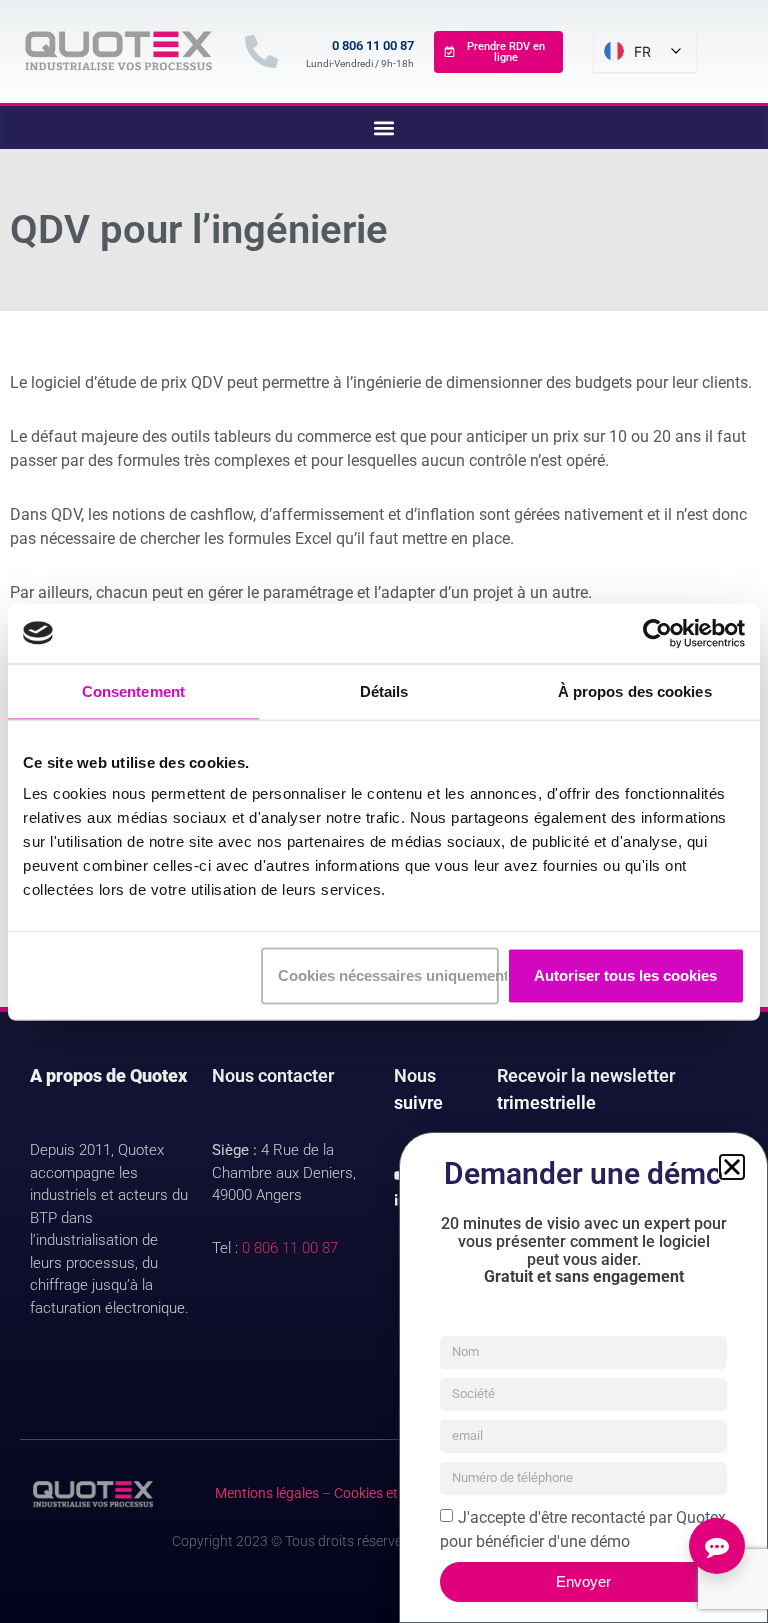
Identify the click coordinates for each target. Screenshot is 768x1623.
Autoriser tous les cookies (625, 975)
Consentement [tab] (133, 690)
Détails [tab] (384, 690)
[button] (732, 1167)
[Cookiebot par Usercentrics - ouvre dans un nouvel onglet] (657, 633)
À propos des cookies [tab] (635, 690)
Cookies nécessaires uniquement (388, 975)
